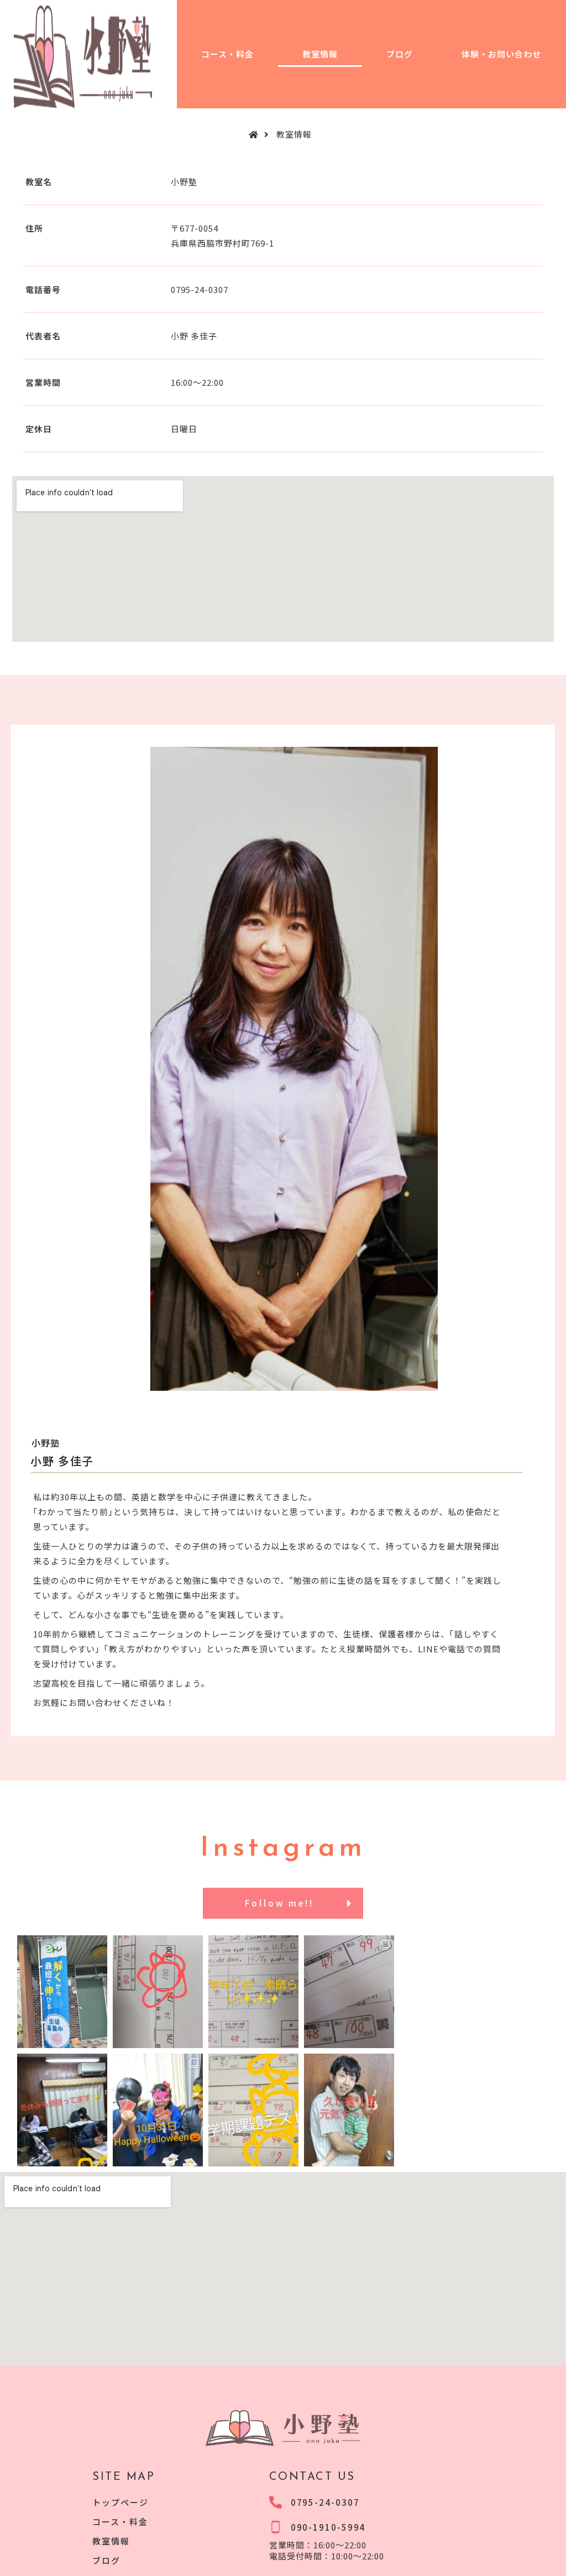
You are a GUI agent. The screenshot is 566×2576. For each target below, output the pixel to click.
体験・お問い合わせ (501, 54)
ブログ (400, 54)
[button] (283, 1904)
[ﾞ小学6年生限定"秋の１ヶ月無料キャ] (158, 2099)
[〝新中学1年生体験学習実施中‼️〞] (349, 1980)
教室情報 (320, 54)
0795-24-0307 (200, 289)
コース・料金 (227, 54)
